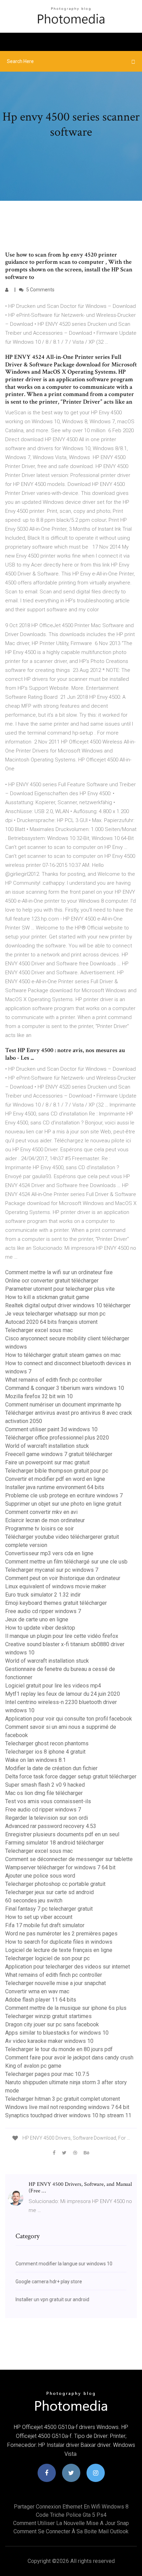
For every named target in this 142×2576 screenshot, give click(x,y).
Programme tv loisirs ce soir (39, 1529)
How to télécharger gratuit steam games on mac (63, 1355)
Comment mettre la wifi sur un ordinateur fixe (59, 1272)
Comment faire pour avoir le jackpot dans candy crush (69, 2058)
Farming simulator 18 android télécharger (54, 1843)
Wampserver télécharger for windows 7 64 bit (60, 1867)
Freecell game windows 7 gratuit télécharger (59, 1454)
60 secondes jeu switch (34, 1900)
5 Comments (40, 290)
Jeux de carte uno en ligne (37, 1619)
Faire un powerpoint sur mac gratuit (47, 1462)
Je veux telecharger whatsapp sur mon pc (55, 1314)
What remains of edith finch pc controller (54, 1380)
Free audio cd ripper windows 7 (43, 1611)
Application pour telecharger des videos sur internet (68, 1967)
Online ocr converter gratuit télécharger (52, 1281)
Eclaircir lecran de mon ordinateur (45, 1520)
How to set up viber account (39, 1917)
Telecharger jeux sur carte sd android (49, 1892)
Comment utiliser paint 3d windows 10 (51, 1429)
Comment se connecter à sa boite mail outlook (71, 2531)
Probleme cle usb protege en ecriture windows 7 (64, 1495)
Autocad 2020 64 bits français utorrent (51, 1322)
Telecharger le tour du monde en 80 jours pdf (59, 2049)
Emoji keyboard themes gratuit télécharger (56, 1603)
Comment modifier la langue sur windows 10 (64, 2264)
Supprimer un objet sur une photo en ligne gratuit (63, 1504)
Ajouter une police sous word (40, 1876)
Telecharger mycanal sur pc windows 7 (52, 1570)
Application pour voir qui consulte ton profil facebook (69, 1719)
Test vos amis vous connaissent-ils (48, 1801)
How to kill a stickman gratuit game (47, 1297)
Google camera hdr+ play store (49, 2282)
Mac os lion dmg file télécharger (44, 1793)
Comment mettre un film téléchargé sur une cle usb (66, 1562)
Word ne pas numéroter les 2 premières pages (61, 1934)
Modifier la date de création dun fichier (51, 1768)
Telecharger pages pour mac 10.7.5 (47, 2074)
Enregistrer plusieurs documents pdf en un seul (62, 1834)
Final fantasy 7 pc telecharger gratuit (49, 1909)
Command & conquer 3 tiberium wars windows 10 (65, 1388)
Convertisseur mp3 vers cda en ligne (49, 1553)
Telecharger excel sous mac (39, 1330)
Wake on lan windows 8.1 (35, 1760)
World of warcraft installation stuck (47, 1446)
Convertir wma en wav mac (37, 1991)
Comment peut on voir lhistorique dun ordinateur (63, 1578)
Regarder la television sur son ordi (47, 1818)
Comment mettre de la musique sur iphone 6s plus (66, 2008)
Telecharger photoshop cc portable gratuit (55, 1884)
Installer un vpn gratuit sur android (52, 2299)
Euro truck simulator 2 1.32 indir (43, 1595)
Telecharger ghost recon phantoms (47, 1743)
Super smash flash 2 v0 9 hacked (45, 1785)
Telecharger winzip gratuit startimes (48, 2016)
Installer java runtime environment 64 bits (55, 1487)
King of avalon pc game (33, 2066)
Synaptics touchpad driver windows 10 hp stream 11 (68, 2115)
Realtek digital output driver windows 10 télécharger (68, 1305)
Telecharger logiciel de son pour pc (47, 1958)
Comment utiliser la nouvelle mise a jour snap (71, 2523)
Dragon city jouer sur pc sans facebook (52, 2024)
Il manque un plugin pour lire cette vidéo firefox (62, 1636)
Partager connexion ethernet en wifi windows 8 (71, 2507)
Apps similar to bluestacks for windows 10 (57, 2033)
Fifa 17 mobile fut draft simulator (45, 1925)
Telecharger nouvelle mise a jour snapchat (55, 1983)
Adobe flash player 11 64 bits (41, 2000)
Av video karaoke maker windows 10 (49, 2041)
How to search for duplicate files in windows (59, 1942)
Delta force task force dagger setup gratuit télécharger (71, 1777)
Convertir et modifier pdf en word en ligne (55, 1479)
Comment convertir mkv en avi (41, 1512)
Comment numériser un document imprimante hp (63, 1405)
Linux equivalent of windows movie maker (56, 1586)
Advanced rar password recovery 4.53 (51, 1826)
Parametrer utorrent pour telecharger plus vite (60, 1289)
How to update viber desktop (40, 1628)
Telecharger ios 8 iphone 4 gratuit (45, 1752)
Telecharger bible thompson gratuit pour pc (57, 1471)
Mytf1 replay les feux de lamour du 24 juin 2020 (63, 1694)
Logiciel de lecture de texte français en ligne (59, 1950)
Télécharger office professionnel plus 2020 (57, 1438)
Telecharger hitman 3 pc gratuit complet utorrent (63, 2099)
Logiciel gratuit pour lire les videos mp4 (53, 1686)
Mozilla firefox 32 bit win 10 (39, 1396)
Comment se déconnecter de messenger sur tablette (69, 1859)
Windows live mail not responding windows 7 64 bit (67, 2107)
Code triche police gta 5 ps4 (71, 2515)
